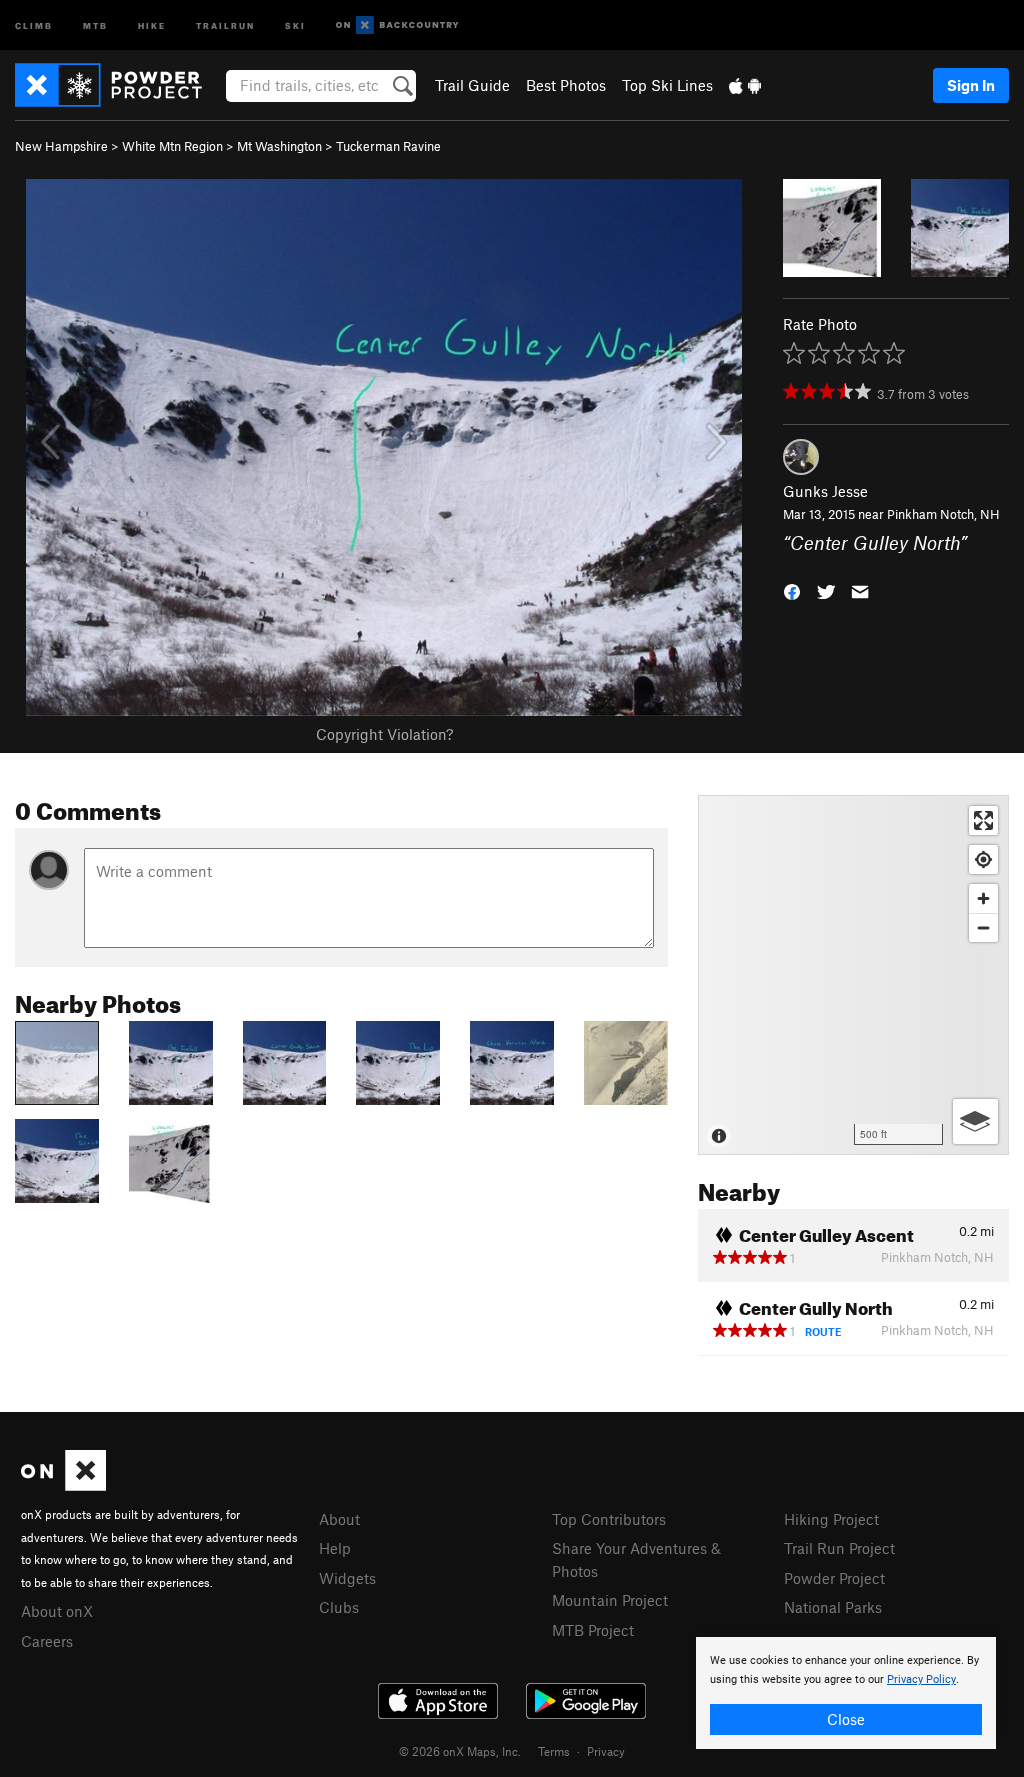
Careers (47, 1641)
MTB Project (593, 1630)
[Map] (853, 975)
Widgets (347, 1578)
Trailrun (225, 24)
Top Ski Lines (667, 85)
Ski (295, 24)
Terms (554, 1751)
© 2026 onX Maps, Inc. (460, 1751)
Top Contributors (609, 1519)
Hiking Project (831, 1519)
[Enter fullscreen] (983, 820)
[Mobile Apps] (745, 85)
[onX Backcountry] (397, 25)
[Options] (975, 1121)
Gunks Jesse (825, 491)
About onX (57, 1611)
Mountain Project (610, 1600)
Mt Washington (279, 146)
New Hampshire (61, 146)
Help (335, 1548)
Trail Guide (472, 85)
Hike (152, 24)
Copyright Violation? (384, 734)
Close (846, 1719)
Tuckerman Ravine (388, 146)
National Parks (833, 1607)
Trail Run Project (839, 1548)
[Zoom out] (983, 927)
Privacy (606, 1751)
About (339, 1519)
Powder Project (834, 1578)
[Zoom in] (983, 898)
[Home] (118, 85)
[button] (792, 589)
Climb (34, 24)
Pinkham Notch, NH (943, 514)
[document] (846, 1693)
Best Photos (566, 85)
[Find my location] (983, 859)
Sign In (971, 85)
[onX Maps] (63, 1485)
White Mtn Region (172, 146)
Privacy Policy (921, 1679)
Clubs (339, 1607)
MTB (95, 24)
